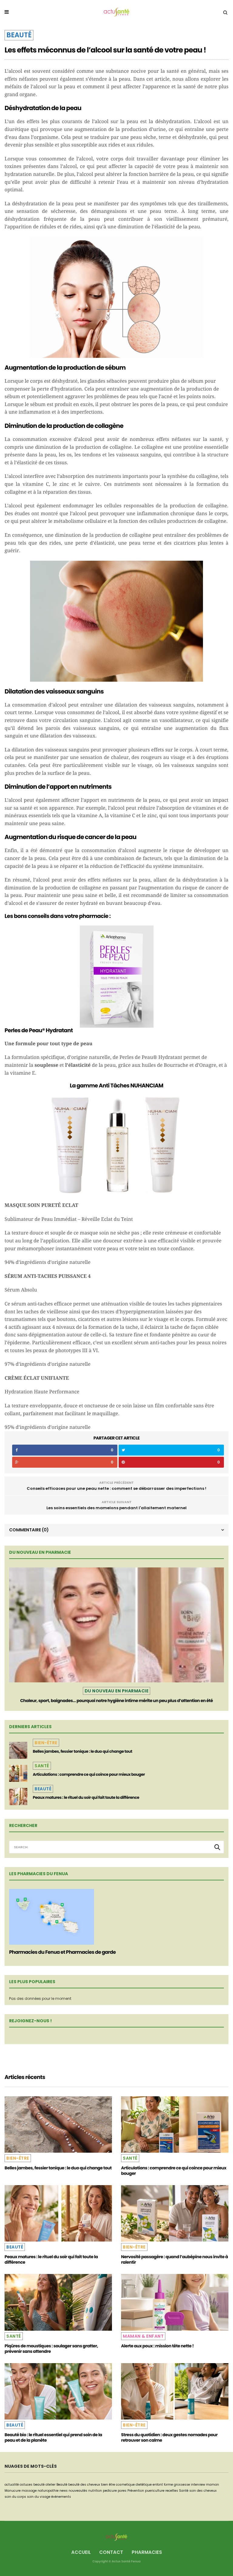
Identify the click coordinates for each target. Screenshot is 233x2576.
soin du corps (15, 2497)
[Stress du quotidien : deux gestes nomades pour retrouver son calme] (175, 2391)
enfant (158, 2485)
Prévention (136, 2491)
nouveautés (78, 2491)
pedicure (110, 2491)
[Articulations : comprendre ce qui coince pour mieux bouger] (18, 1773)
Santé (42, 1766)
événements (61, 2497)
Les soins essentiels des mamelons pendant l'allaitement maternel (116, 1508)
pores (122, 2491)
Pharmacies (147, 2552)
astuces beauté (32, 2485)
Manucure (13, 2491)
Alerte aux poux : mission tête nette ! (157, 2346)
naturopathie (48, 2491)
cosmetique (125, 2485)
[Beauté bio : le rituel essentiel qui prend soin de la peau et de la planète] (58, 2391)
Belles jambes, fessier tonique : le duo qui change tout (83, 1751)
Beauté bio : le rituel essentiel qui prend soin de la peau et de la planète (53, 2437)
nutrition (95, 2491)
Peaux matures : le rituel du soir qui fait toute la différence (86, 1797)
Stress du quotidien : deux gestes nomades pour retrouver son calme (169, 2437)
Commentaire (29, 1530)
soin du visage (39, 2497)
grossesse (182, 2485)
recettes (172, 2491)
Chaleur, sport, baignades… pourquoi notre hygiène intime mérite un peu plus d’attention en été (117, 1701)
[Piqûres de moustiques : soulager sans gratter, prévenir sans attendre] (58, 2302)
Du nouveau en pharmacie (117, 1691)
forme (168, 2485)
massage (29, 2491)
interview (198, 2485)
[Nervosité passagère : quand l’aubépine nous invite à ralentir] (175, 2213)
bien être (108, 2485)
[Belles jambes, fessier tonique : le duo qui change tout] (18, 1750)
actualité (12, 2485)
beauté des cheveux (84, 2485)
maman (213, 2485)
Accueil (81, 2552)
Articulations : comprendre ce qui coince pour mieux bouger (89, 1774)
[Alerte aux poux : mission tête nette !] (175, 2302)
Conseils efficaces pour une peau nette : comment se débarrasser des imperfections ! (116, 1488)
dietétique (144, 2485)
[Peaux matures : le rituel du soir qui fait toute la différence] (18, 1796)
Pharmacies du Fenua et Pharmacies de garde (62, 1952)
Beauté (19, 35)
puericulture (155, 2491)
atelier (51, 2485)
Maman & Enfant (143, 2336)
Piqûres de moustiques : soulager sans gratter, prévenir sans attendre (51, 2349)
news (64, 2491)
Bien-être (46, 1743)
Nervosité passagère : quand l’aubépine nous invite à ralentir (174, 2259)
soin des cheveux (203, 2491)
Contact (111, 2552)
